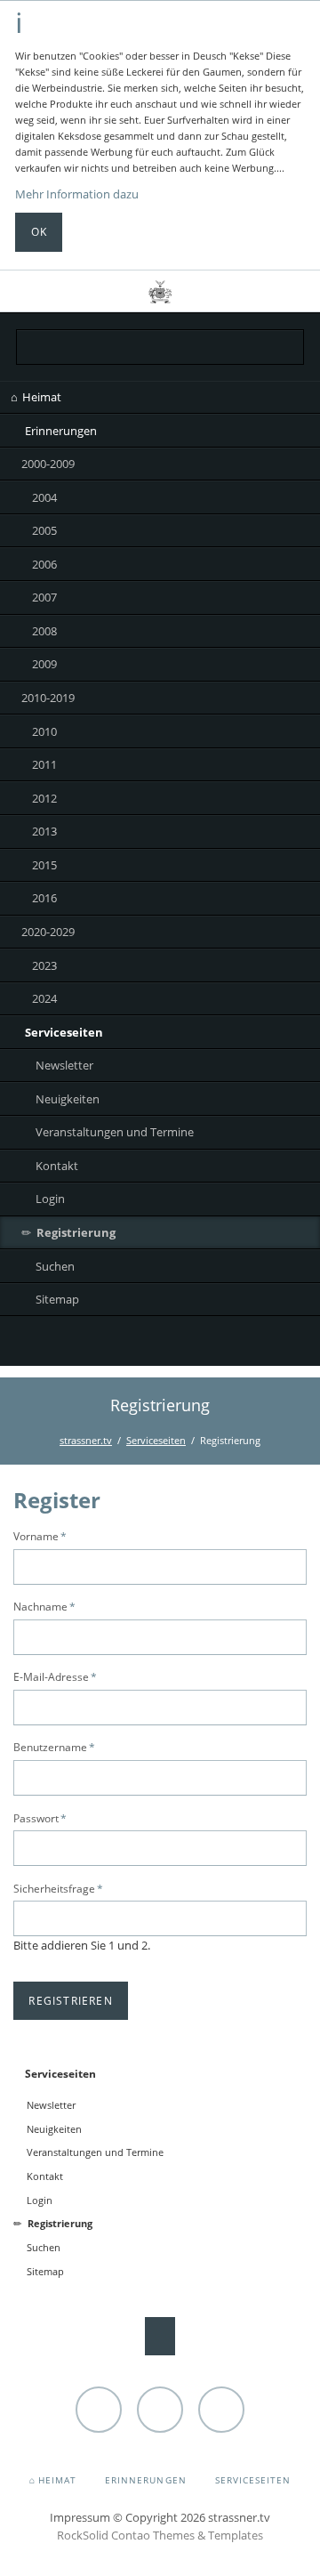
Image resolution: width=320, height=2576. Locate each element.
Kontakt (57, 1166)
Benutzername (54, 1747)
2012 (44, 798)
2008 (44, 631)
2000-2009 (48, 464)
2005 (44, 530)
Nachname (44, 1606)
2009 (44, 664)
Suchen (55, 1266)
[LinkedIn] (124, 1344)
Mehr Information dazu (77, 194)
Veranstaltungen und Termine (115, 1132)
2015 (44, 865)
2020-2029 (48, 932)
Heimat (42, 397)
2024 (44, 998)
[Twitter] (88, 1344)
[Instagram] (160, 1344)
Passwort (40, 1818)
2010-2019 (48, 698)
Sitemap (57, 1299)
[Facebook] (196, 1344)
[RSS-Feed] (232, 1344)
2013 (44, 831)
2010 (44, 731)
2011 (44, 764)
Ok (39, 232)
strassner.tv (86, 1440)
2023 (44, 965)
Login (50, 1199)
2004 (44, 497)
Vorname (40, 1536)
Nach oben (160, 2336)
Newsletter (64, 1065)
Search (291, 291)
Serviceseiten (64, 1032)
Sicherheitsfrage (58, 1888)
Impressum (80, 2517)
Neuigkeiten (68, 1099)
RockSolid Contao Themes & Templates (160, 2535)
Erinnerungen (61, 431)
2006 (44, 564)
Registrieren (71, 2001)
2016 (44, 898)
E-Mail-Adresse (55, 1676)
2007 (44, 597)
